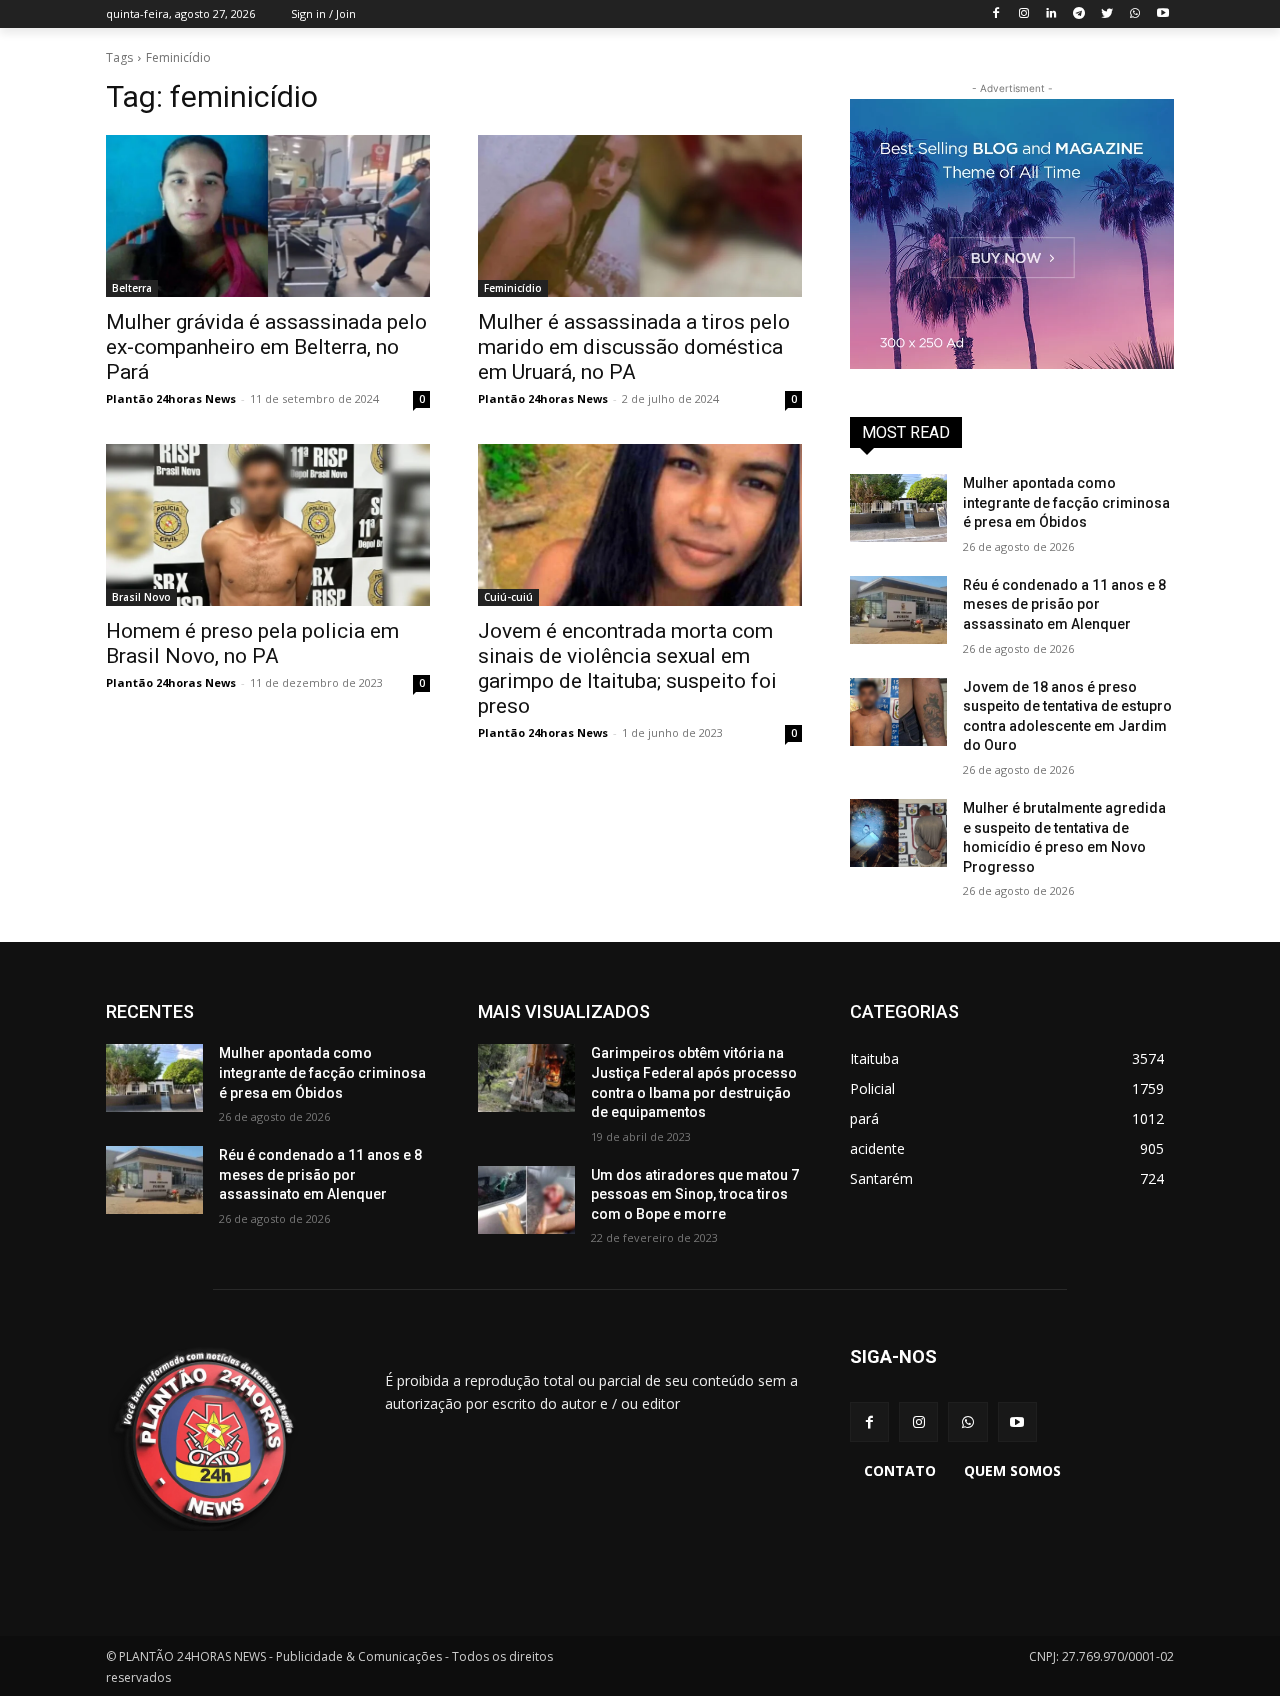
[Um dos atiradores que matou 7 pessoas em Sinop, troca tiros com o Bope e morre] (526, 1200)
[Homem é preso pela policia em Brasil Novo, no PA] (268, 525)
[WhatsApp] (1134, 14)
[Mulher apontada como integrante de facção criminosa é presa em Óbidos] (898, 508)
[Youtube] (1162, 14)
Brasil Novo (141, 597)
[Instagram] (1023, 14)
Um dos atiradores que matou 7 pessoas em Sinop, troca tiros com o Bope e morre (695, 1194)
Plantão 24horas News (171, 398)
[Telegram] (1079, 14)
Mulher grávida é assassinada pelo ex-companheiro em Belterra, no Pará (266, 347)
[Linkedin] (1051, 14)
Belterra (132, 288)
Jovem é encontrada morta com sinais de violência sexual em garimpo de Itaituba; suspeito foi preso (627, 668)
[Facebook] (995, 14)
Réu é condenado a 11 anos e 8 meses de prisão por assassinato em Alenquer (1064, 604)
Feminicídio (513, 288)
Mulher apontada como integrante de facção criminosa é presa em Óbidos (1066, 502)
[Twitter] (1107, 14)
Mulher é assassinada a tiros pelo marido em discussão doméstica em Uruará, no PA (634, 347)
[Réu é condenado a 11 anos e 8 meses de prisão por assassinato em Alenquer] (898, 610)
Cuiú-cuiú (508, 597)
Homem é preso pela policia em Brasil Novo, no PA (252, 643)
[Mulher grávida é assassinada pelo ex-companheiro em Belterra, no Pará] (268, 216)
